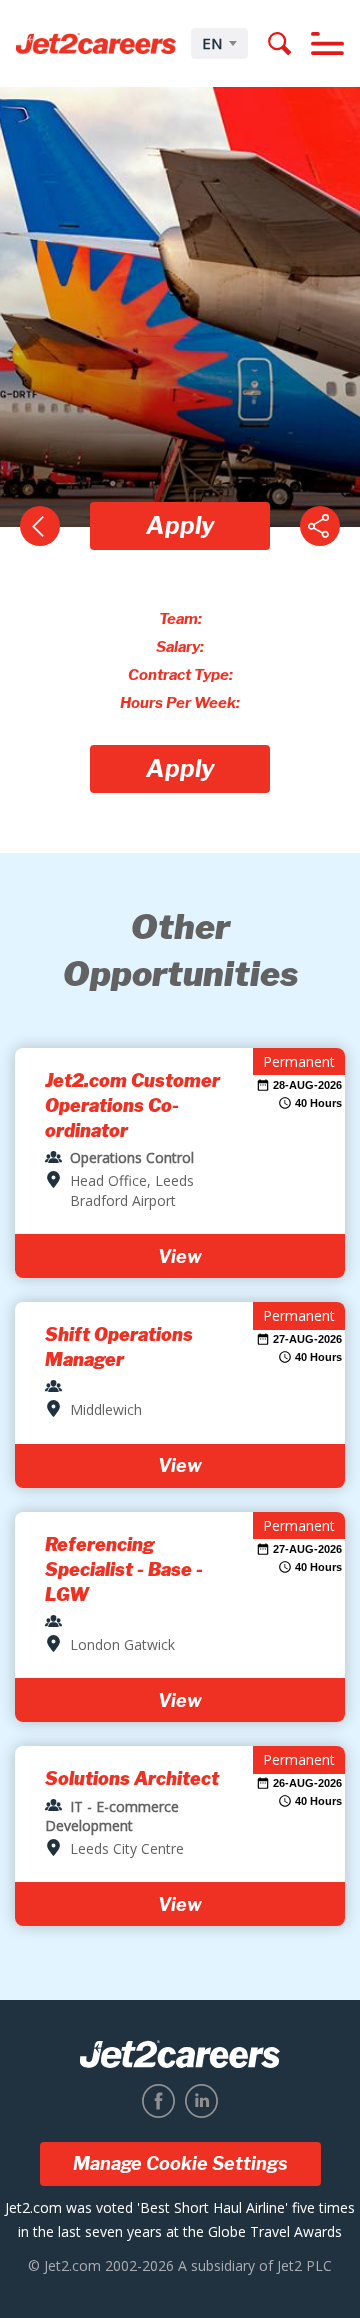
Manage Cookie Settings (180, 2163)
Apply (180, 525)
